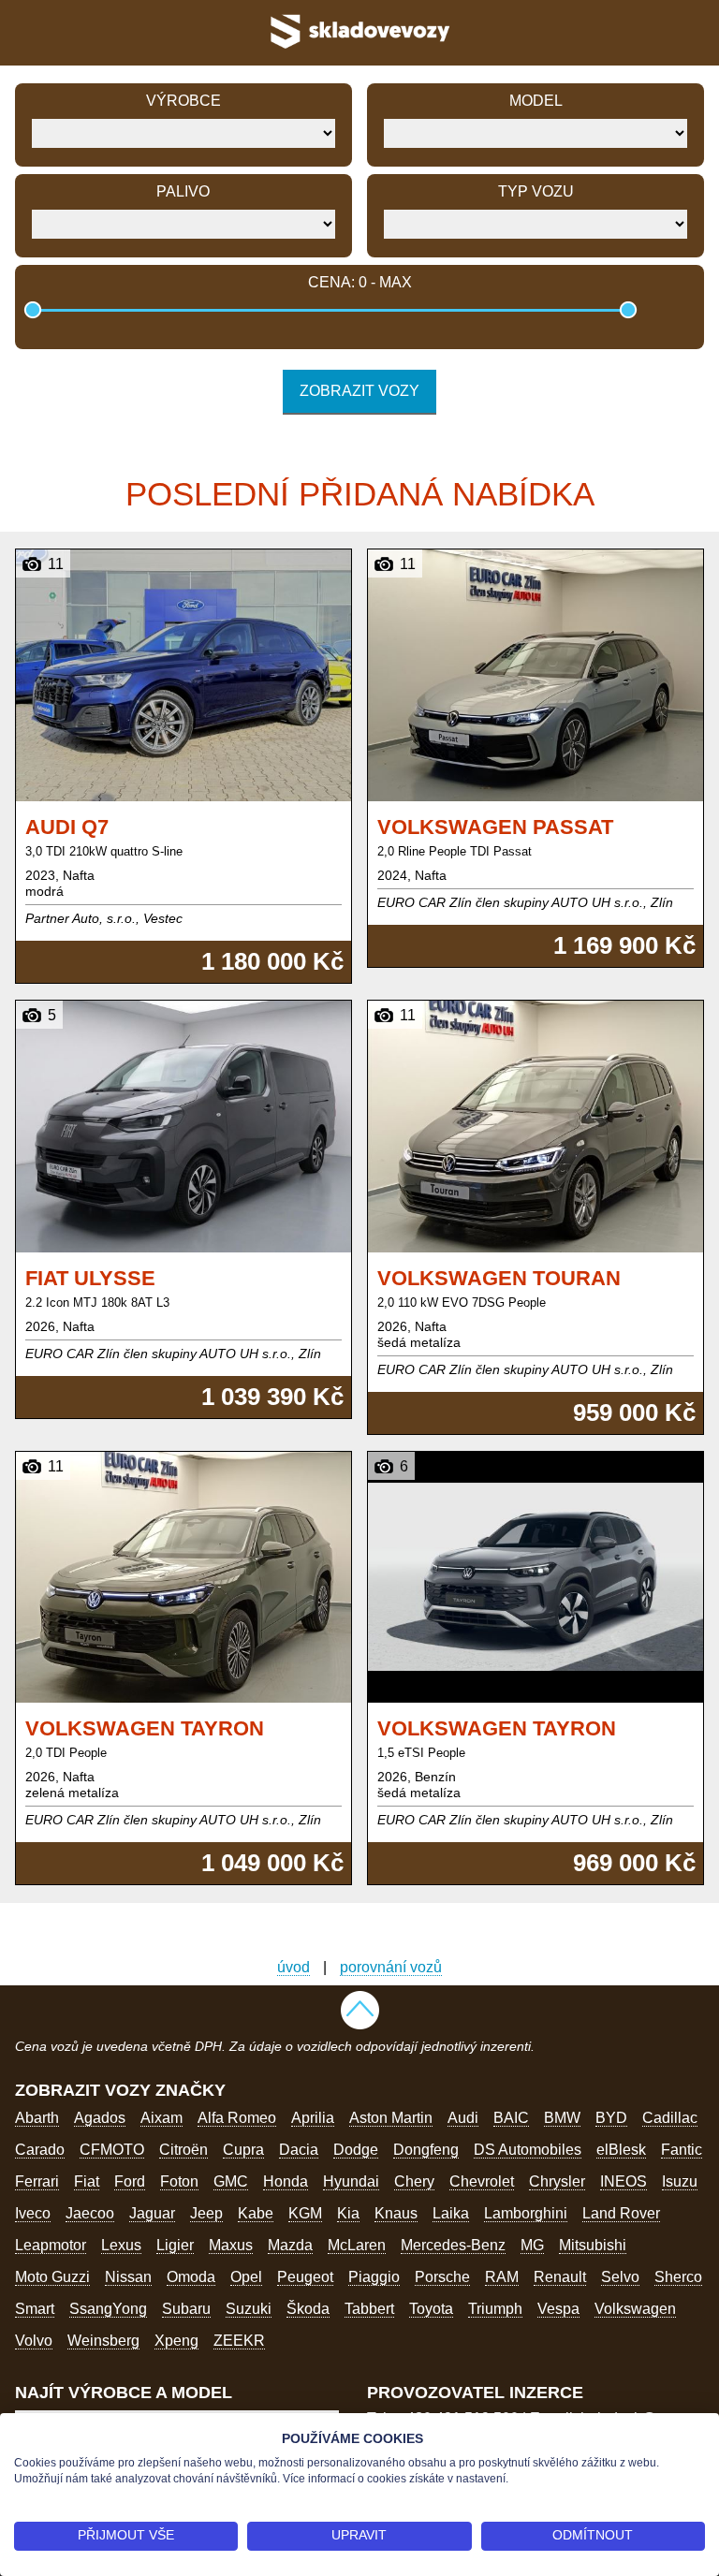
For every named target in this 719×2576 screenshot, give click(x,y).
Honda (286, 2181)
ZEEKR (239, 2341)
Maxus (231, 2245)
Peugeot (305, 2277)
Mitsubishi (593, 2245)
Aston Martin (391, 2118)
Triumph (495, 2309)
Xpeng (176, 2341)
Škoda (308, 2309)
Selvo (620, 2277)
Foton (179, 2181)
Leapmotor (51, 2245)
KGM (305, 2213)
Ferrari (37, 2181)
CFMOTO (112, 2150)
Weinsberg (103, 2341)
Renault (560, 2277)
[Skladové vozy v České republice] (359, 51)
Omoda (191, 2277)
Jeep (206, 2213)
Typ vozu (536, 191)
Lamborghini (526, 2213)
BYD (611, 2118)
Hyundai (351, 2181)
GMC (231, 2181)
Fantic (682, 2150)
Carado (40, 2150)
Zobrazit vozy (359, 391)
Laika (451, 2213)
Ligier (175, 2245)
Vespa (558, 2309)
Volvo (34, 2341)
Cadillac (670, 2118)
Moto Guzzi (52, 2277)
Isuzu (680, 2181)
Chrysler (557, 2181)
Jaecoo (90, 2213)
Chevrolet (482, 2181)
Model (536, 101)
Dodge (356, 2150)
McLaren (357, 2245)
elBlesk (621, 2150)
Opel (246, 2277)
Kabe (256, 2213)
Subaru (186, 2309)
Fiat (87, 2181)
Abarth (37, 2118)
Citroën (183, 2150)
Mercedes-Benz (453, 2245)
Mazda (290, 2245)
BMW (562, 2118)
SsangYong (108, 2309)
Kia (348, 2213)
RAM (502, 2277)
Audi (463, 2118)
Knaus (396, 2213)
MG (532, 2245)
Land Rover (621, 2213)
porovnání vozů (391, 1967)
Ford (130, 2181)
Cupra (243, 2150)
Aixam (161, 2118)
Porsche (442, 2277)
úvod (293, 1967)
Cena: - (360, 282)
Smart (35, 2309)
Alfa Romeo (237, 2118)
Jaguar (152, 2213)
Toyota (431, 2309)
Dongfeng (426, 2150)
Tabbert (369, 2309)
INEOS (624, 2181)
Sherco (678, 2277)
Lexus (121, 2245)
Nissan (128, 2277)
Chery (414, 2181)
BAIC (511, 2118)
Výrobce (183, 101)
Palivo (183, 191)
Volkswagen (635, 2309)
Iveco (33, 2213)
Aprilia (313, 2118)
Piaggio (374, 2277)
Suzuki (249, 2309)
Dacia (299, 2150)
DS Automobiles (528, 2150)
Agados (100, 2118)
